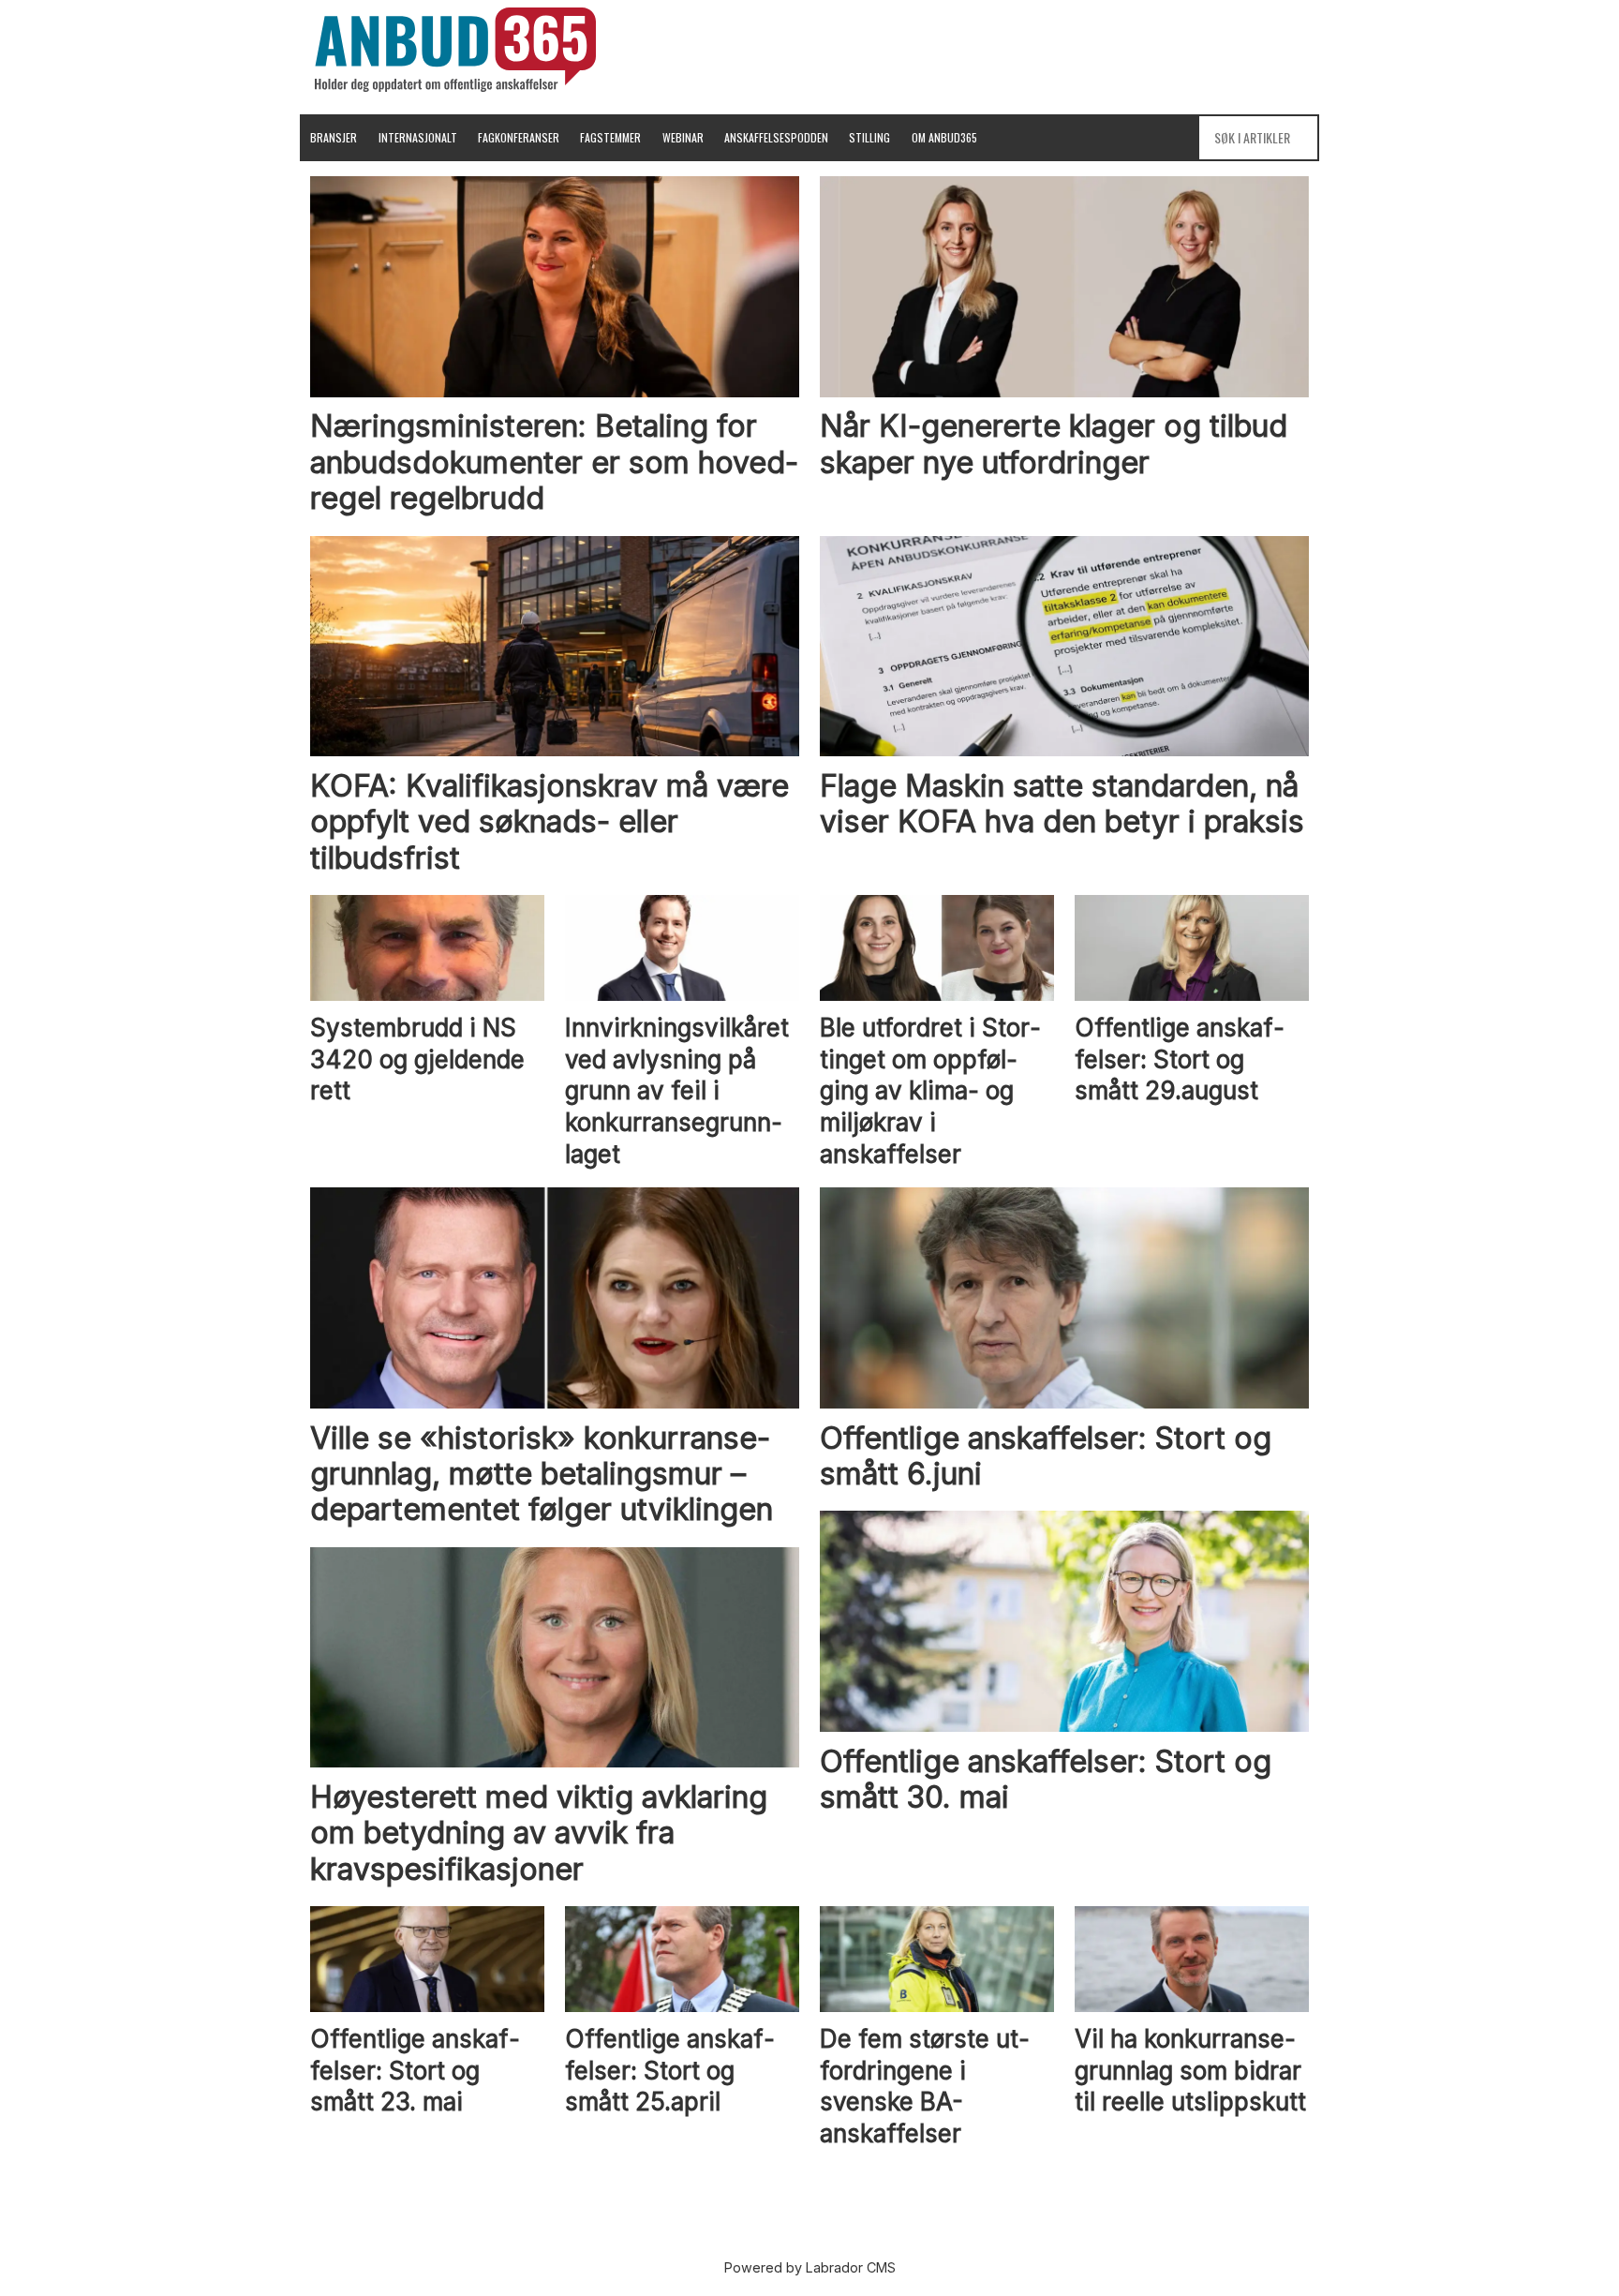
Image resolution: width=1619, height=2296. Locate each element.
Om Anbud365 (944, 137)
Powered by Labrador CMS (810, 2267)
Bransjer (334, 137)
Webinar (683, 137)
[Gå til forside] (455, 50)
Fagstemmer (610, 137)
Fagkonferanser (519, 137)
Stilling (869, 137)
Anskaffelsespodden (776, 137)
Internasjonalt (418, 137)
